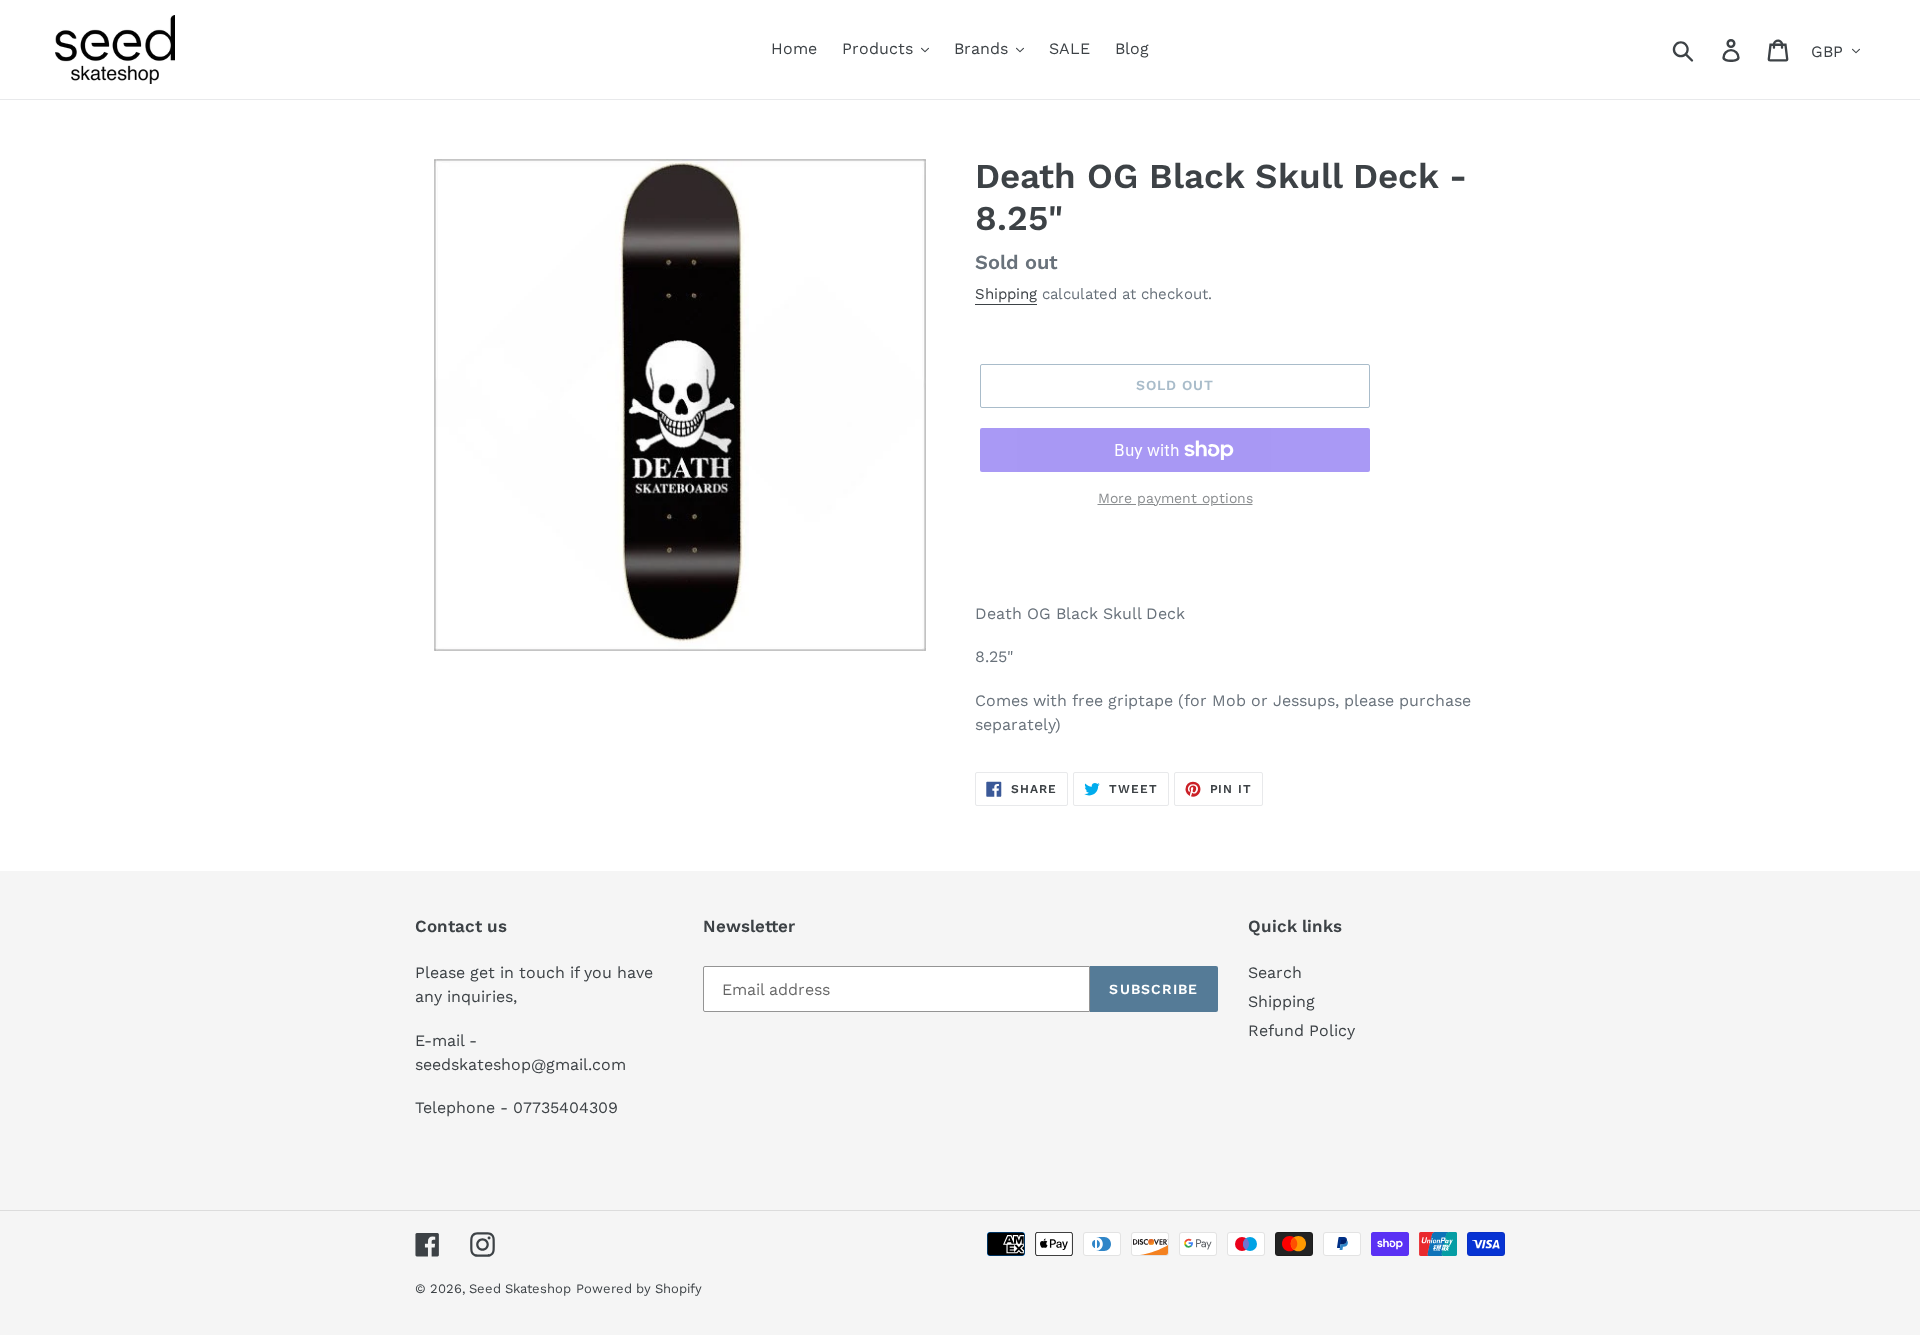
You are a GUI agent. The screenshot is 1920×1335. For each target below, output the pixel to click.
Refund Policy (1301, 1030)
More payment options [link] (1175, 498)
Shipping (1006, 294)
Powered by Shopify (639, 1288)
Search (1275, 972)
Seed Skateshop (520, 1288)
